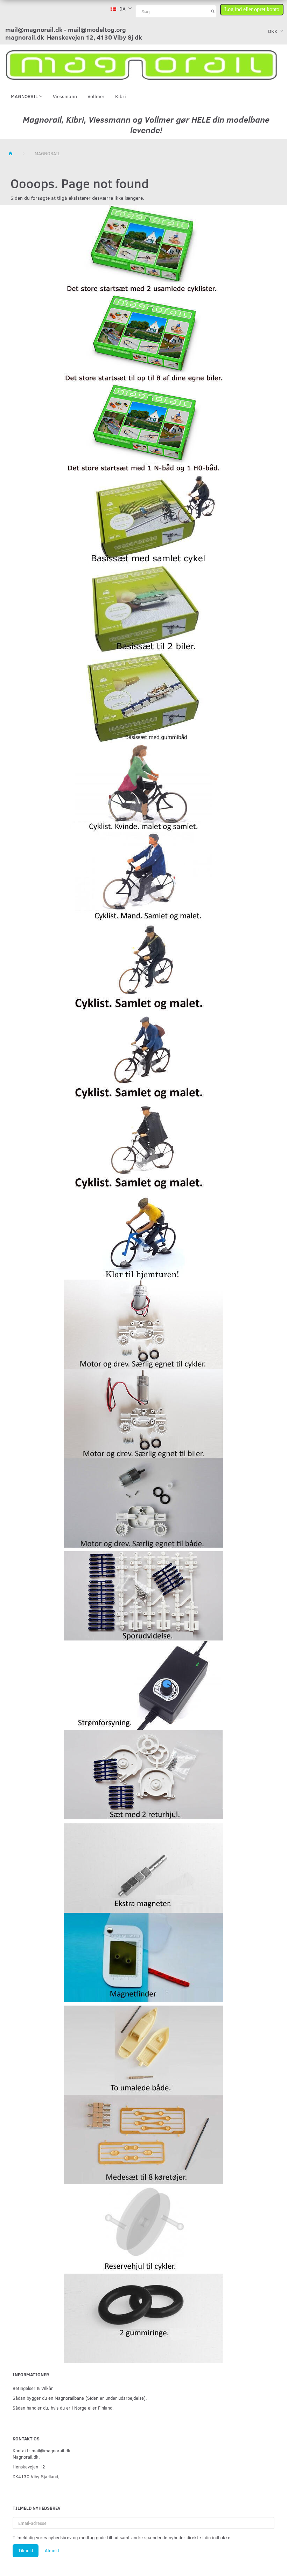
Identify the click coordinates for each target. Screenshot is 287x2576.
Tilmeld (26, 2550)
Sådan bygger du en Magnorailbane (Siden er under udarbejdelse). (80, 2398)
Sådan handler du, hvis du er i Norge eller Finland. (63, 2408)
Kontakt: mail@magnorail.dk (41, 2450)
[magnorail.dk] (141, 64)
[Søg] (213, 11)
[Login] (252, 8)
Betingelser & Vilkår (33, 2388)
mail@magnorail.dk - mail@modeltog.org (66, 29)
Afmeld (52, 2550)
